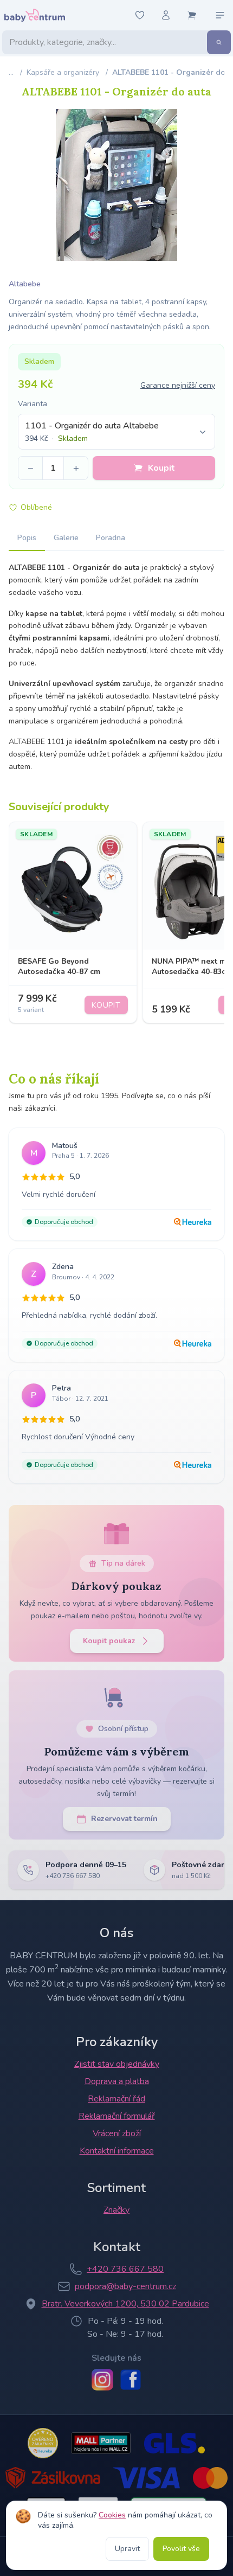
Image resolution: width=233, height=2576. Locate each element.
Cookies (112, 2515)
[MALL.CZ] (101, 2443)
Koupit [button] (161, 468)
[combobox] (116, 432)
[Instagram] (102, 2380)
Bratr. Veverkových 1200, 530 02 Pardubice (125, 2304)
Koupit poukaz (109, 1641)
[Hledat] (219, 42)
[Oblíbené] (140, 15)
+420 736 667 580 (125, 2269)
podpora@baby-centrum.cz (125, 2286)
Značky (116, 2210)
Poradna (111, 538)
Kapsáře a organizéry (63, 72)
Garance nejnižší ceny (178, 385)
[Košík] (192, 15)
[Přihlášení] (166, 15)
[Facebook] (131, 2380)
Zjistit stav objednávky (117, 2064)
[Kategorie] (220, 15)
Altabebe (25, 284)
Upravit (127, 2549)
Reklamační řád (116, 2099)
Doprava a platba (117, 2081)
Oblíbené (36, 507)
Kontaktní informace (117, 2151)
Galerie (66, 538)
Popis (27, 538)
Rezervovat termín (124, 1819)
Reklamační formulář (117, 2116)
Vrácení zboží (117, 2133)
